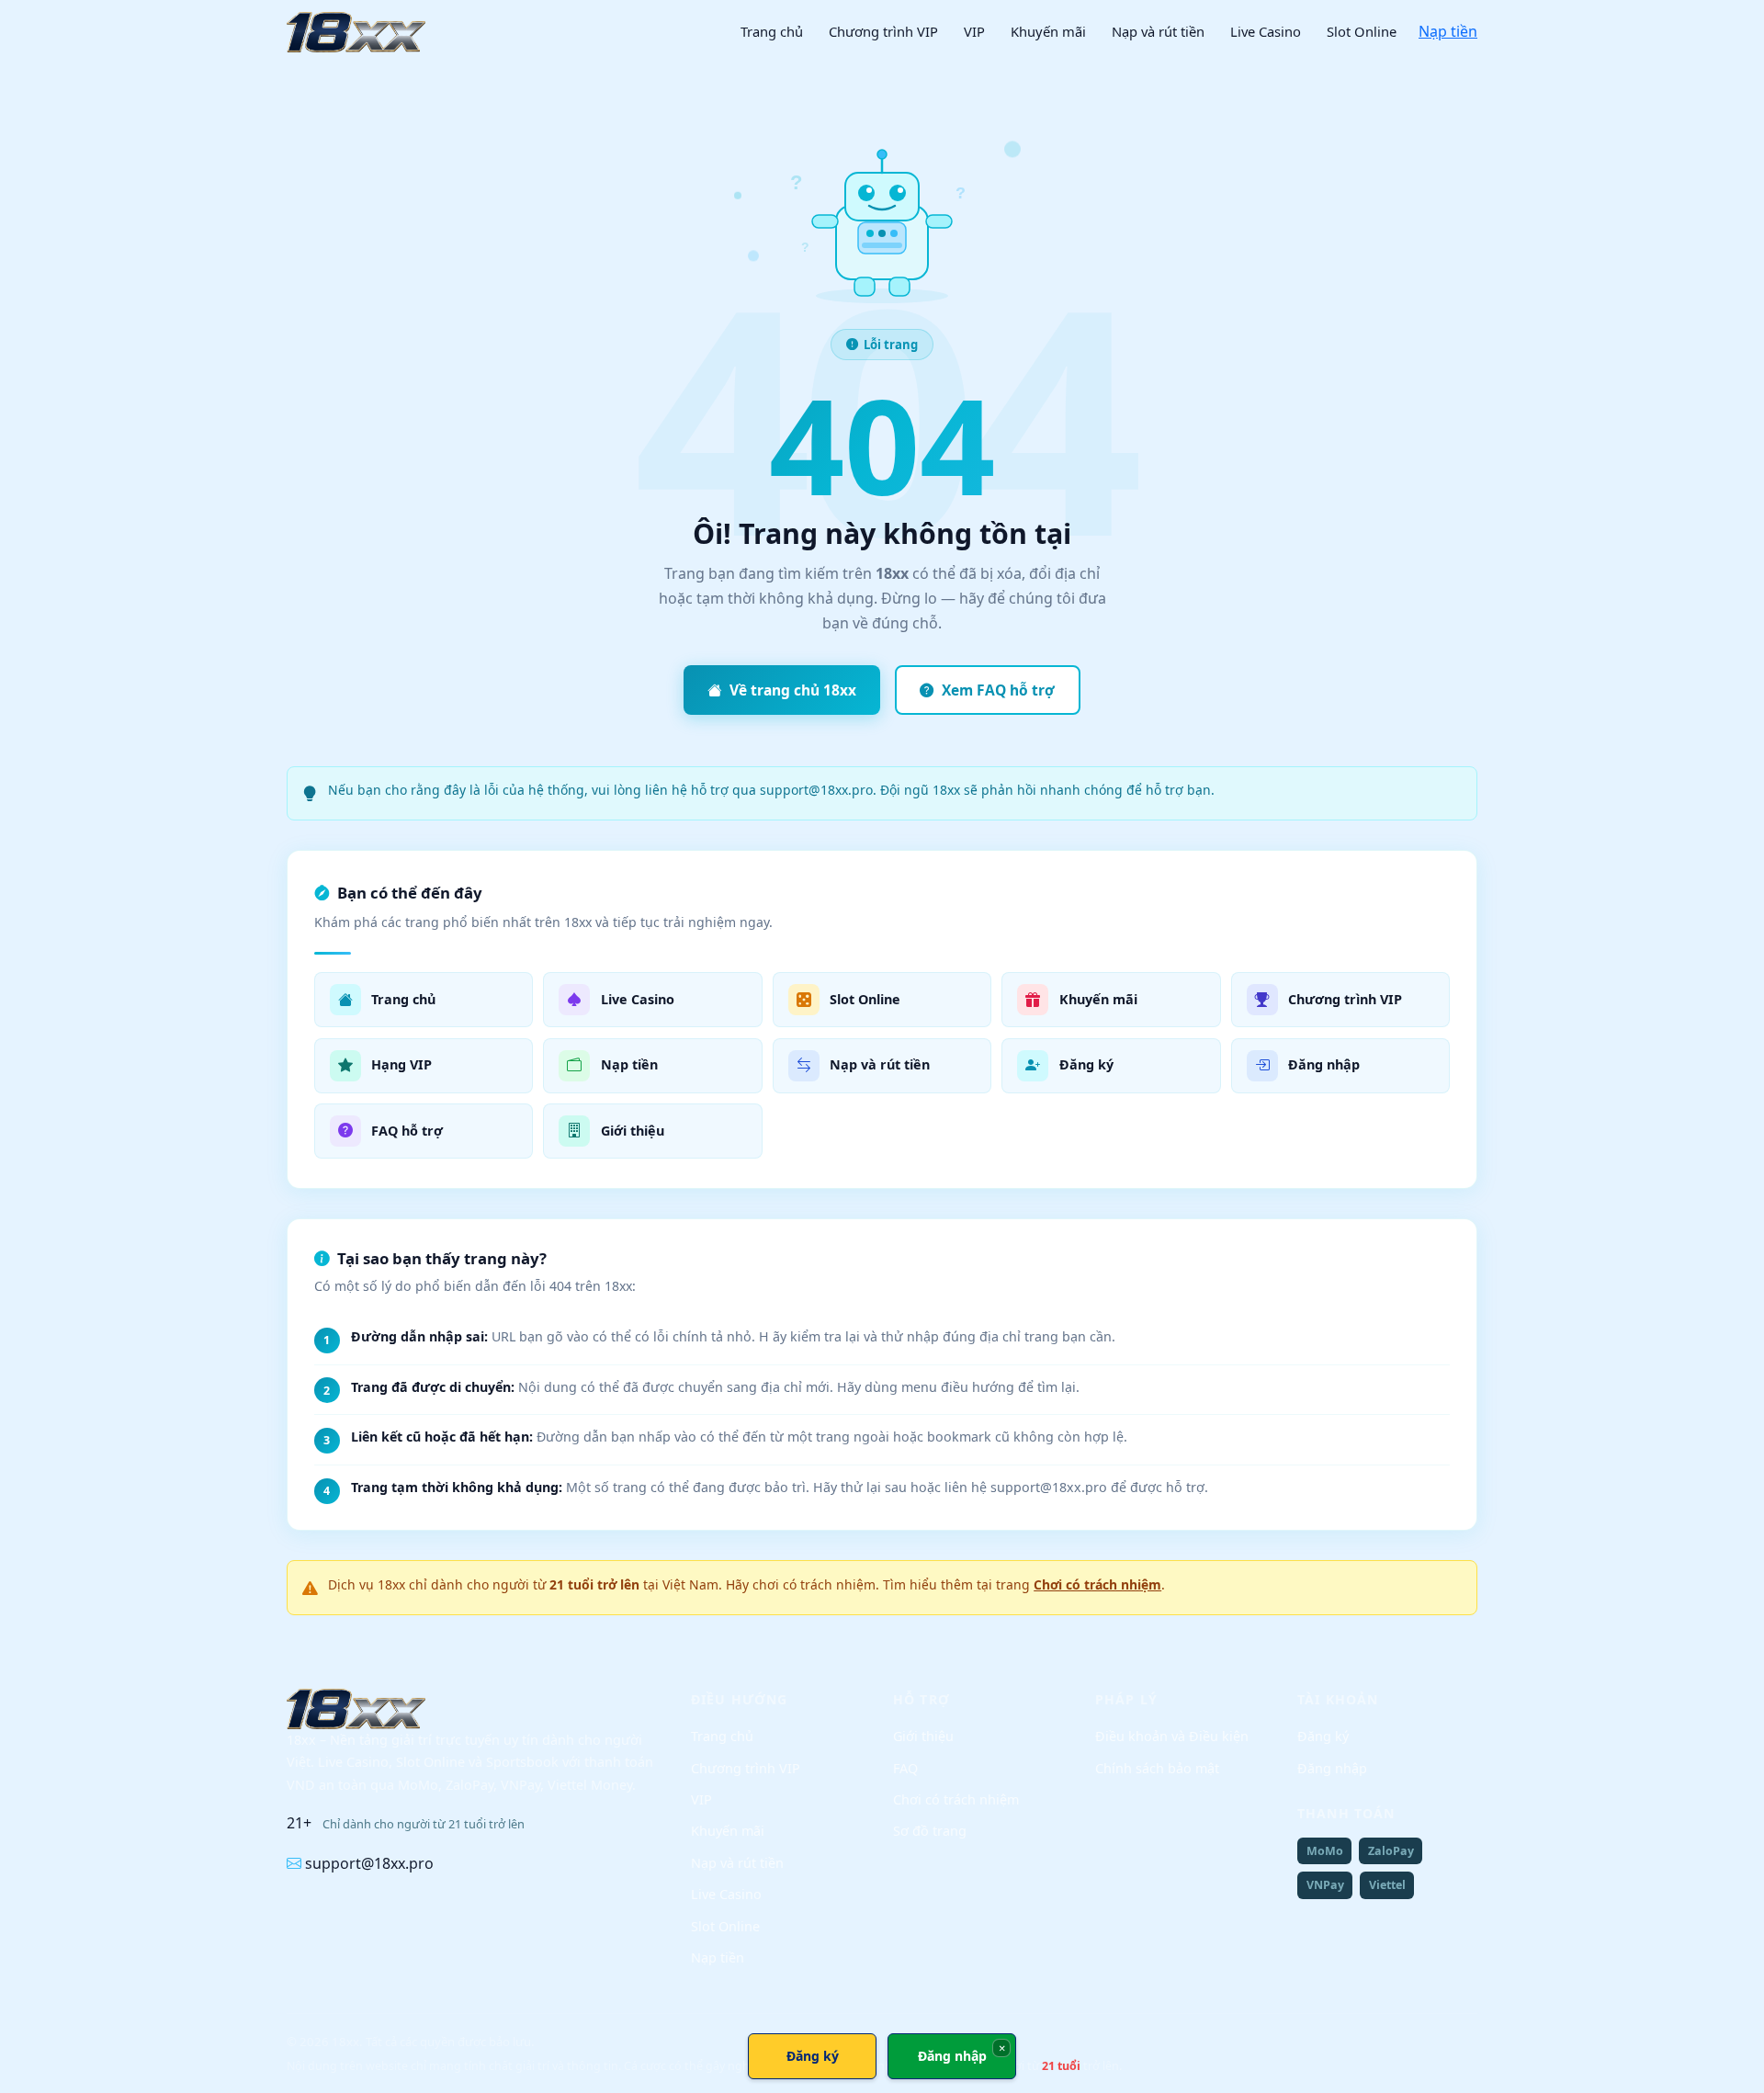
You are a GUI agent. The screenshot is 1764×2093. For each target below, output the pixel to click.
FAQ (905, 1768)
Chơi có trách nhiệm (1097, 1584)
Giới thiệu (923, 1736)
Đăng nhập (1332, 1768)
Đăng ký (1323, 1736)
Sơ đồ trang (930, 1831)
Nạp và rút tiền (1158, 31)
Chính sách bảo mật (1157, 1768)
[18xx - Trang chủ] (356, 32)
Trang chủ (772, 31)
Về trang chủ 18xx (793, 690)
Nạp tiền (1448, 31)
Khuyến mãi (1048, 31)
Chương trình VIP (883, 31)
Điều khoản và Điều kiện (1172, 1736)
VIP (974, 31)
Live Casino (1266, 31)
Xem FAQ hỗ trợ (998, 690)
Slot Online (1362, 31)
